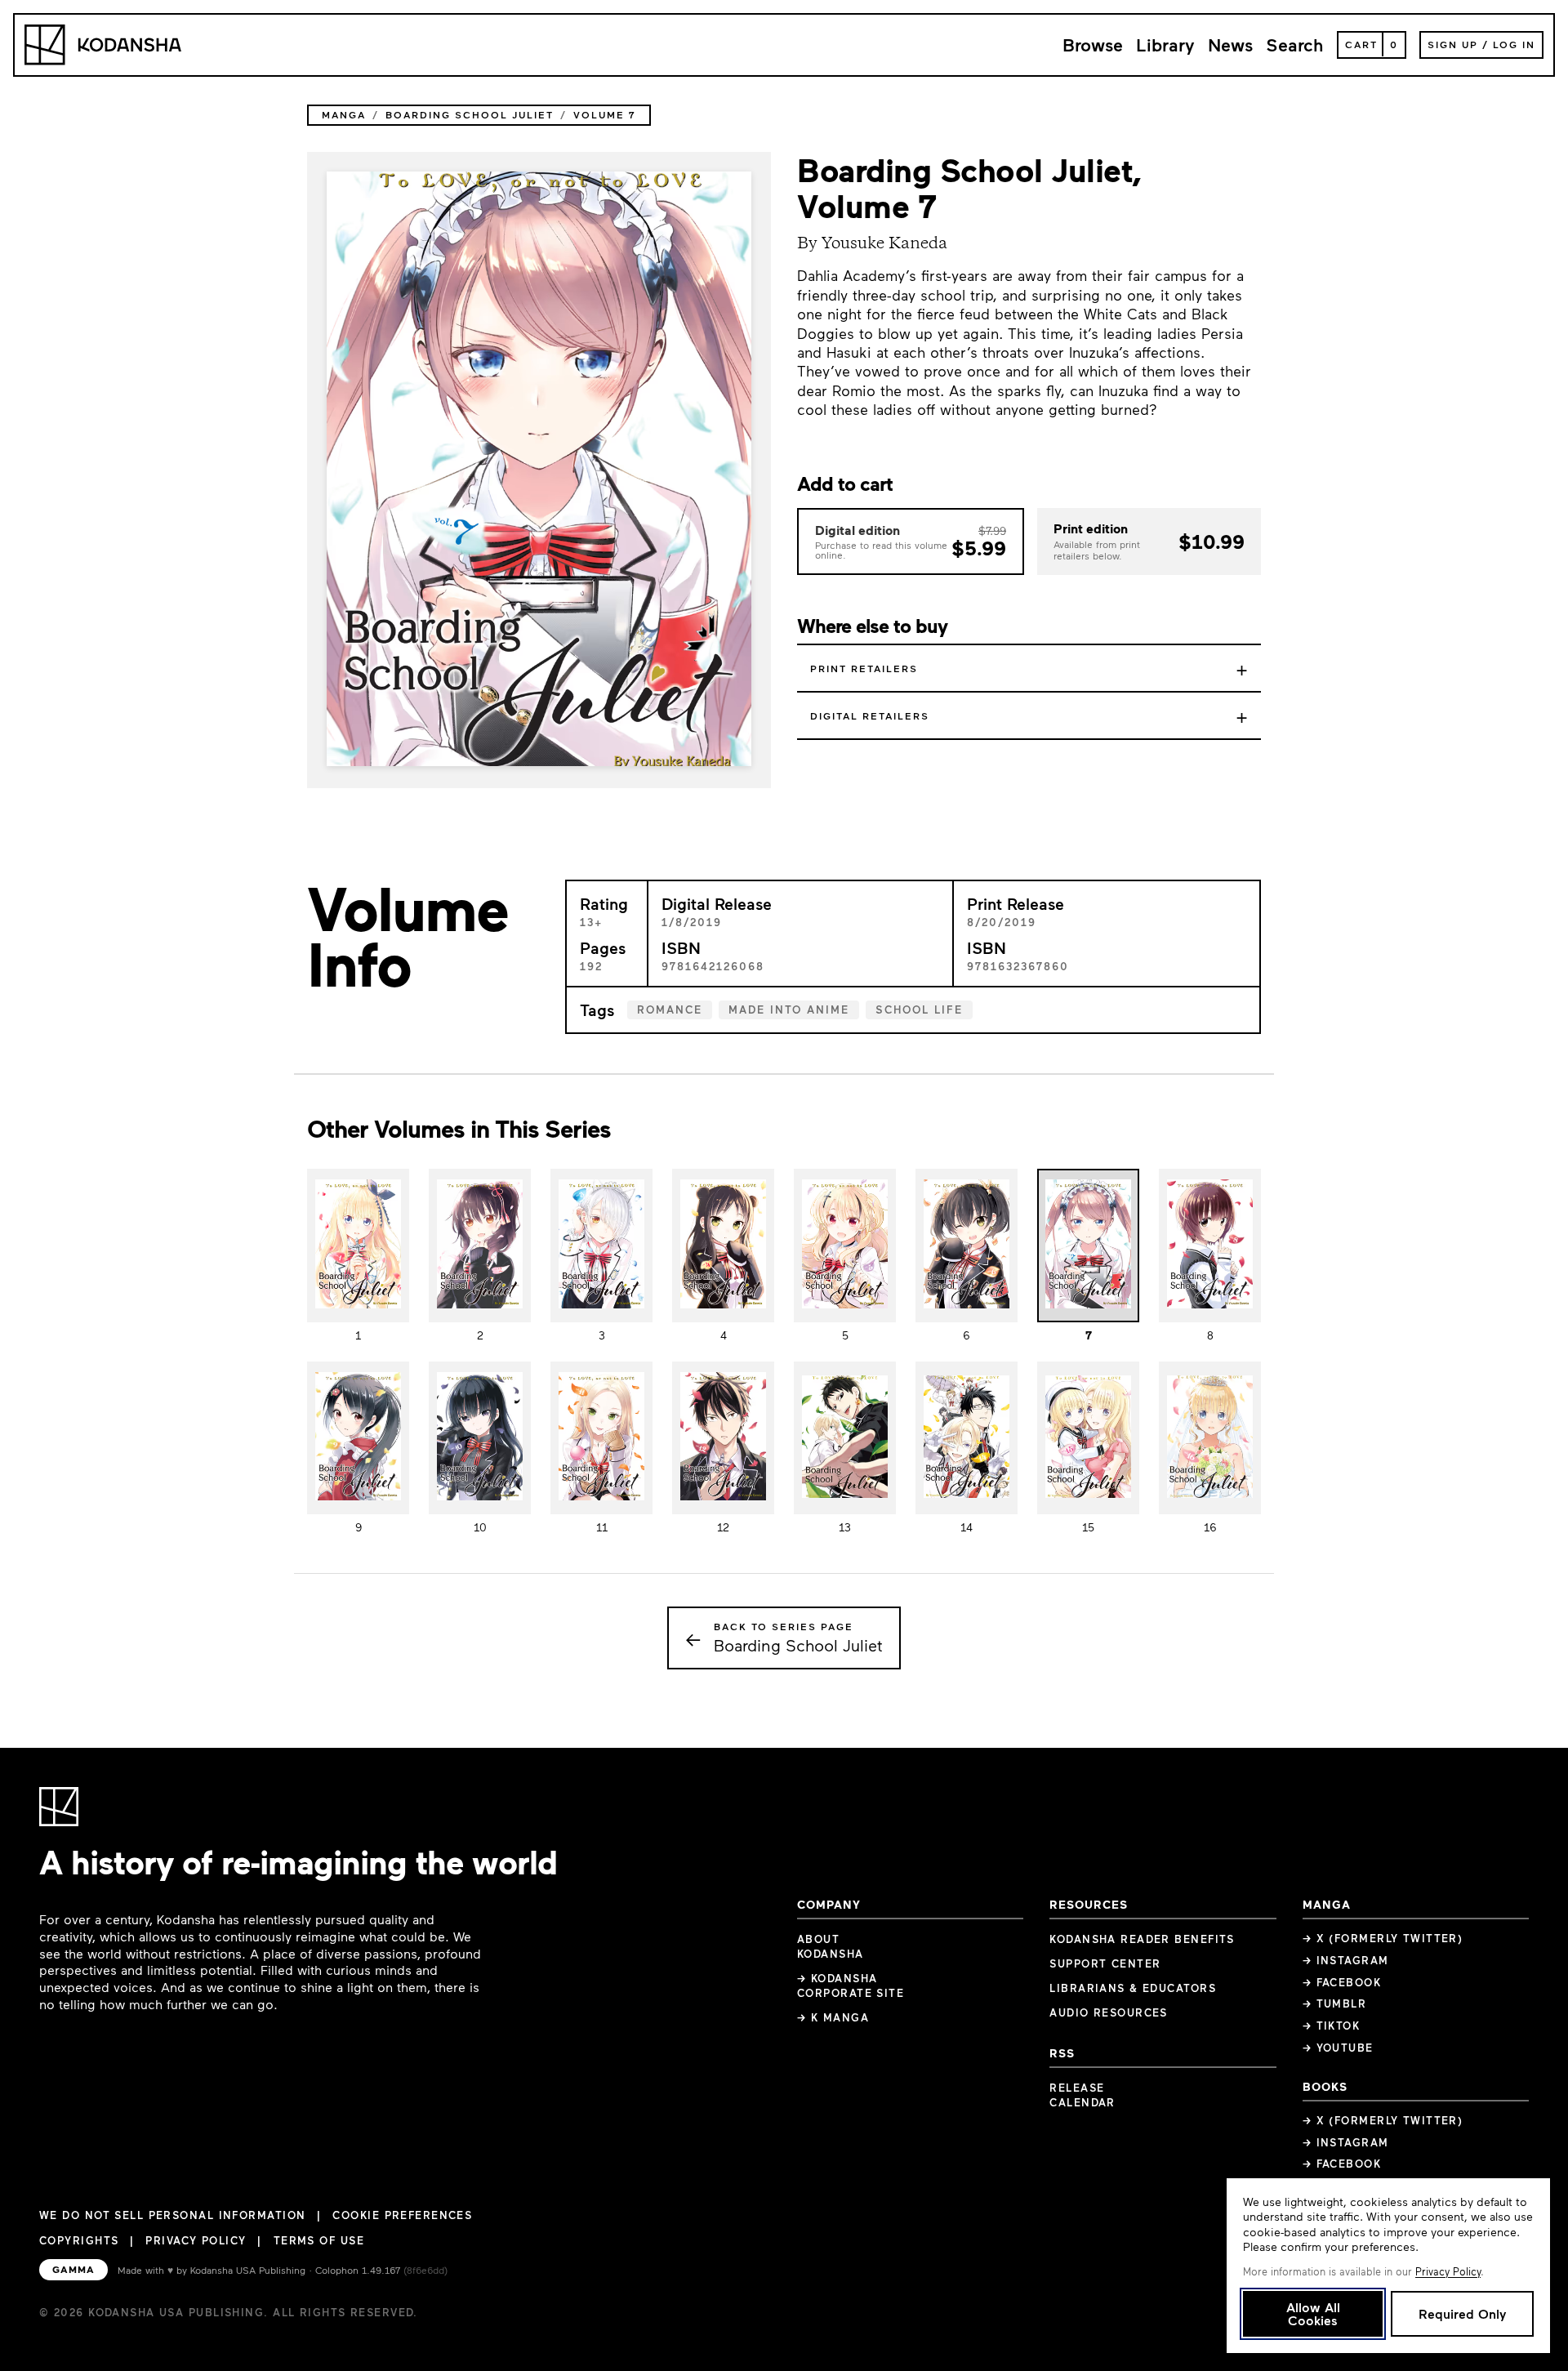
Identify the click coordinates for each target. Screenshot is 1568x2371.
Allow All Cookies (1313, 2313)
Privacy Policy (196, 2240)
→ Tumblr (1335, 2003)
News (1230, 45)
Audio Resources (1109, 2012)
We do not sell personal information (172, 2215)
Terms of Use (319, 2240)
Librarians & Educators (1133, 1988)
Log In (1514, 44)
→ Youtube (1338, 2048)
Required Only (1462, 2313)
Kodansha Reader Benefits (1142, 1939)
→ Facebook (1342, 1982)
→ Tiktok (1332, 2026)
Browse (1093, 45)
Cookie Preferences (402, 2215)
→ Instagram (1346, 1960)
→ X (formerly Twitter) (1383, 1938)
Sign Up (1453, 44)
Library (1165, 45)
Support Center (1105, 1963)
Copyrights (79, 2240)
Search (1295, 45)
